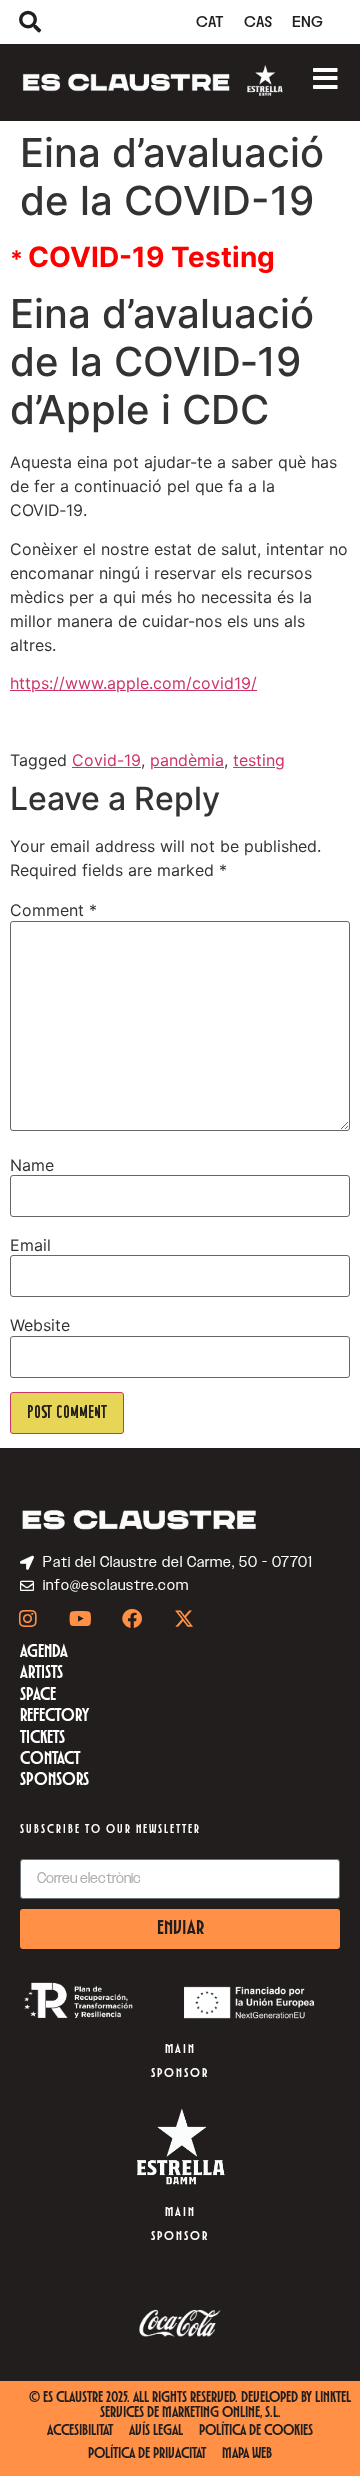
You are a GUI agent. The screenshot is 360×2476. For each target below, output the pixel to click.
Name (32, 1165)
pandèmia (187, 760)
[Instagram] (28, 1619)
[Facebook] (132, 1619)
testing (259, 760)
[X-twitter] (184, 1619)
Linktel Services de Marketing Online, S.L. (226, 2406)
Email (30, 1245)
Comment (53, 910)
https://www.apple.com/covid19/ (133, 683)
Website (40, 1325)
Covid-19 (106, 760)
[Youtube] (80, 1619)
